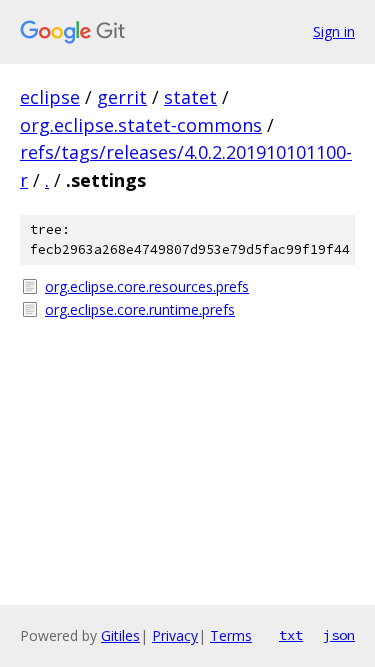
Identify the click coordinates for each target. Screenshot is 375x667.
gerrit (122, 97)
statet (190, 97)
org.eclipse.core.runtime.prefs (140, 309)
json (339, 635)
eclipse (50, 97)
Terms (231, 635)
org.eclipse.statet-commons (141, 125)
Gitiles (120, 635)
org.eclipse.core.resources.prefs (147, 286)
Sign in (334, 31)
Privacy (175, 635)
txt (291, 635)
